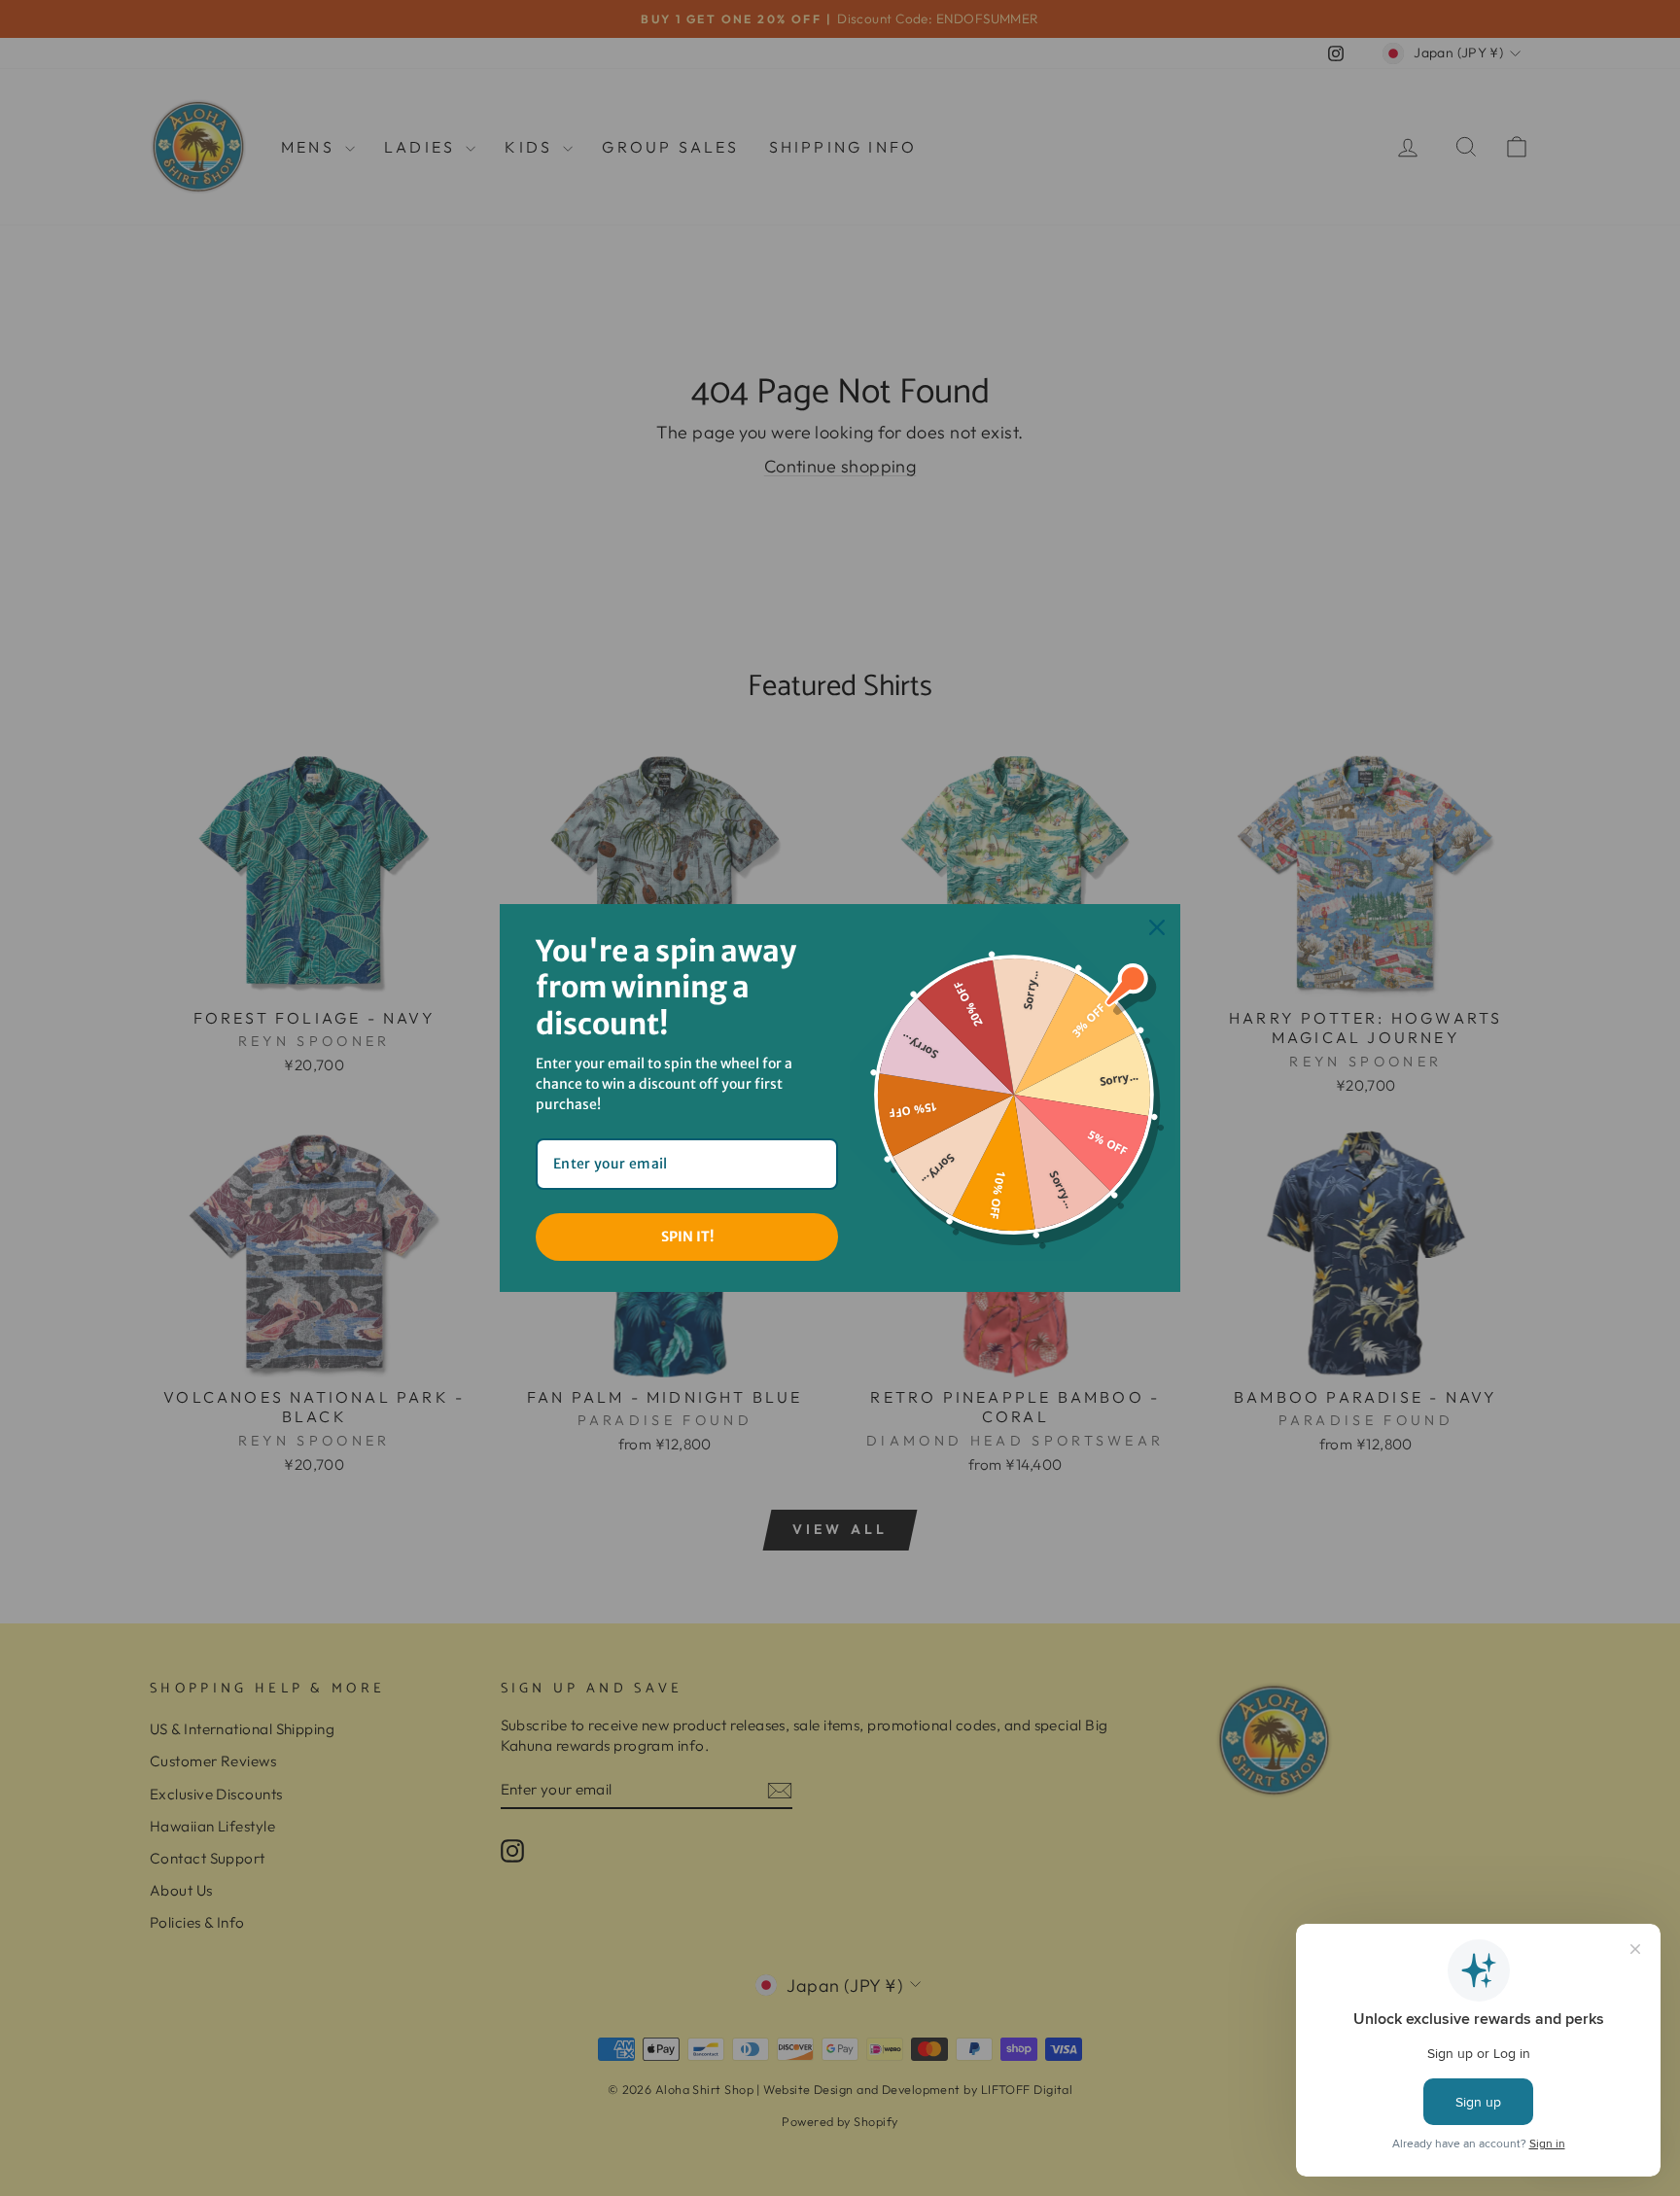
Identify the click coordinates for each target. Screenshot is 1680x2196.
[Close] (1157, 927)
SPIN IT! (687, 1237)
